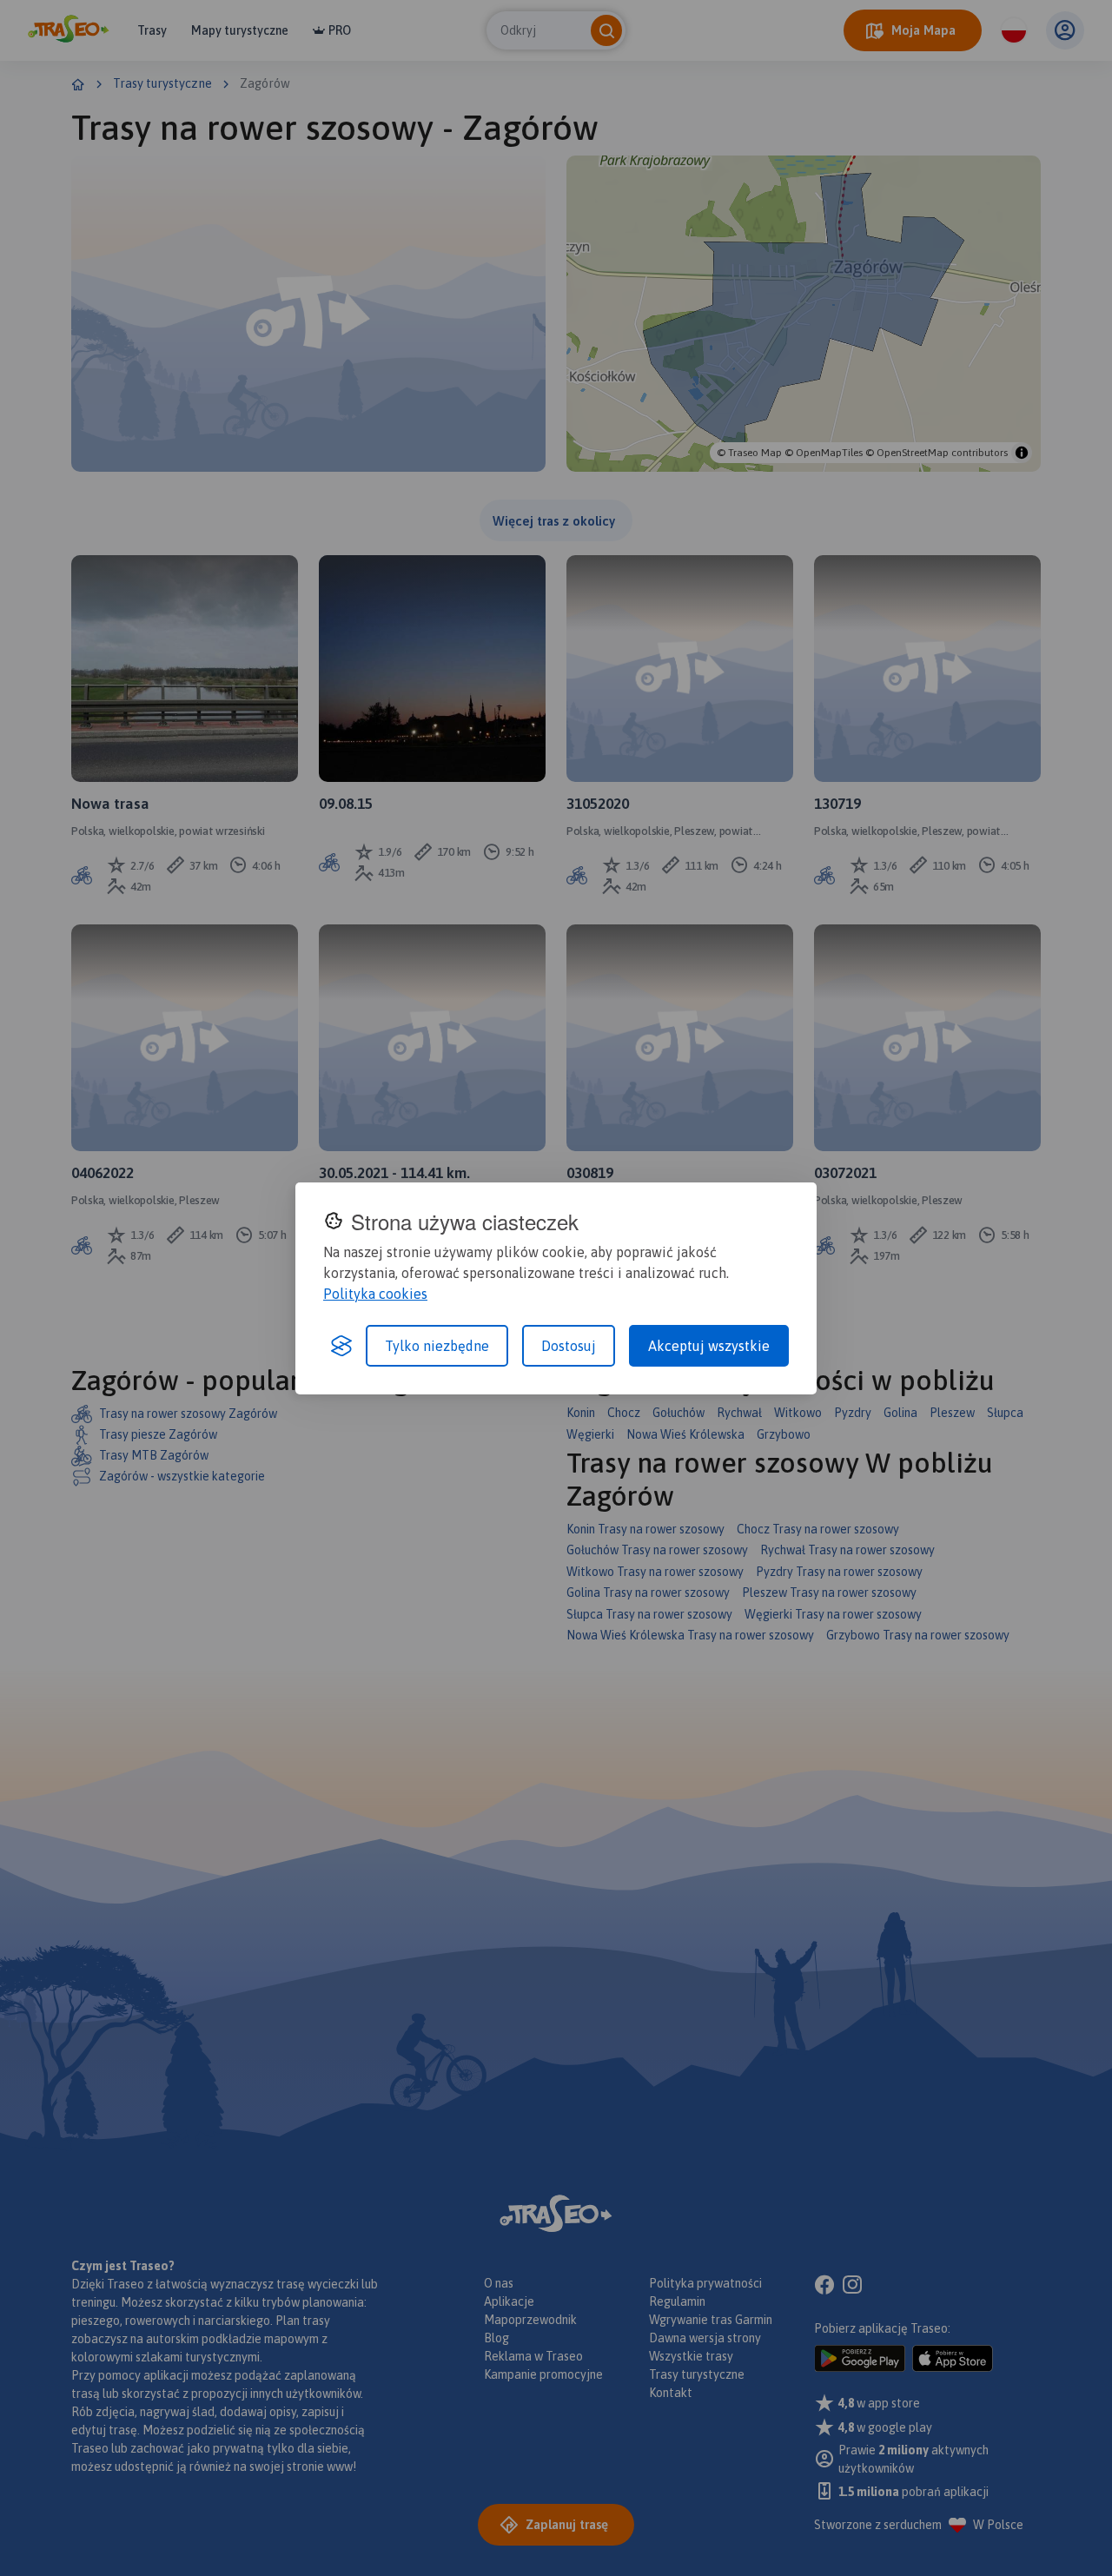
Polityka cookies (375, 1294)
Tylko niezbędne (437, 1346)
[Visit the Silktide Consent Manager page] (341, 1346)
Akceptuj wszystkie (709, 1346)
